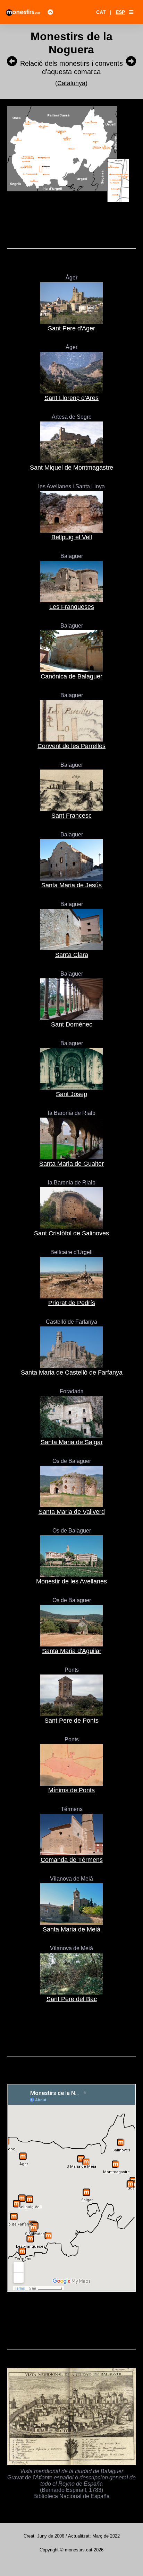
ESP (120, 12)
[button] (131, 12)
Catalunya (71, 83)
